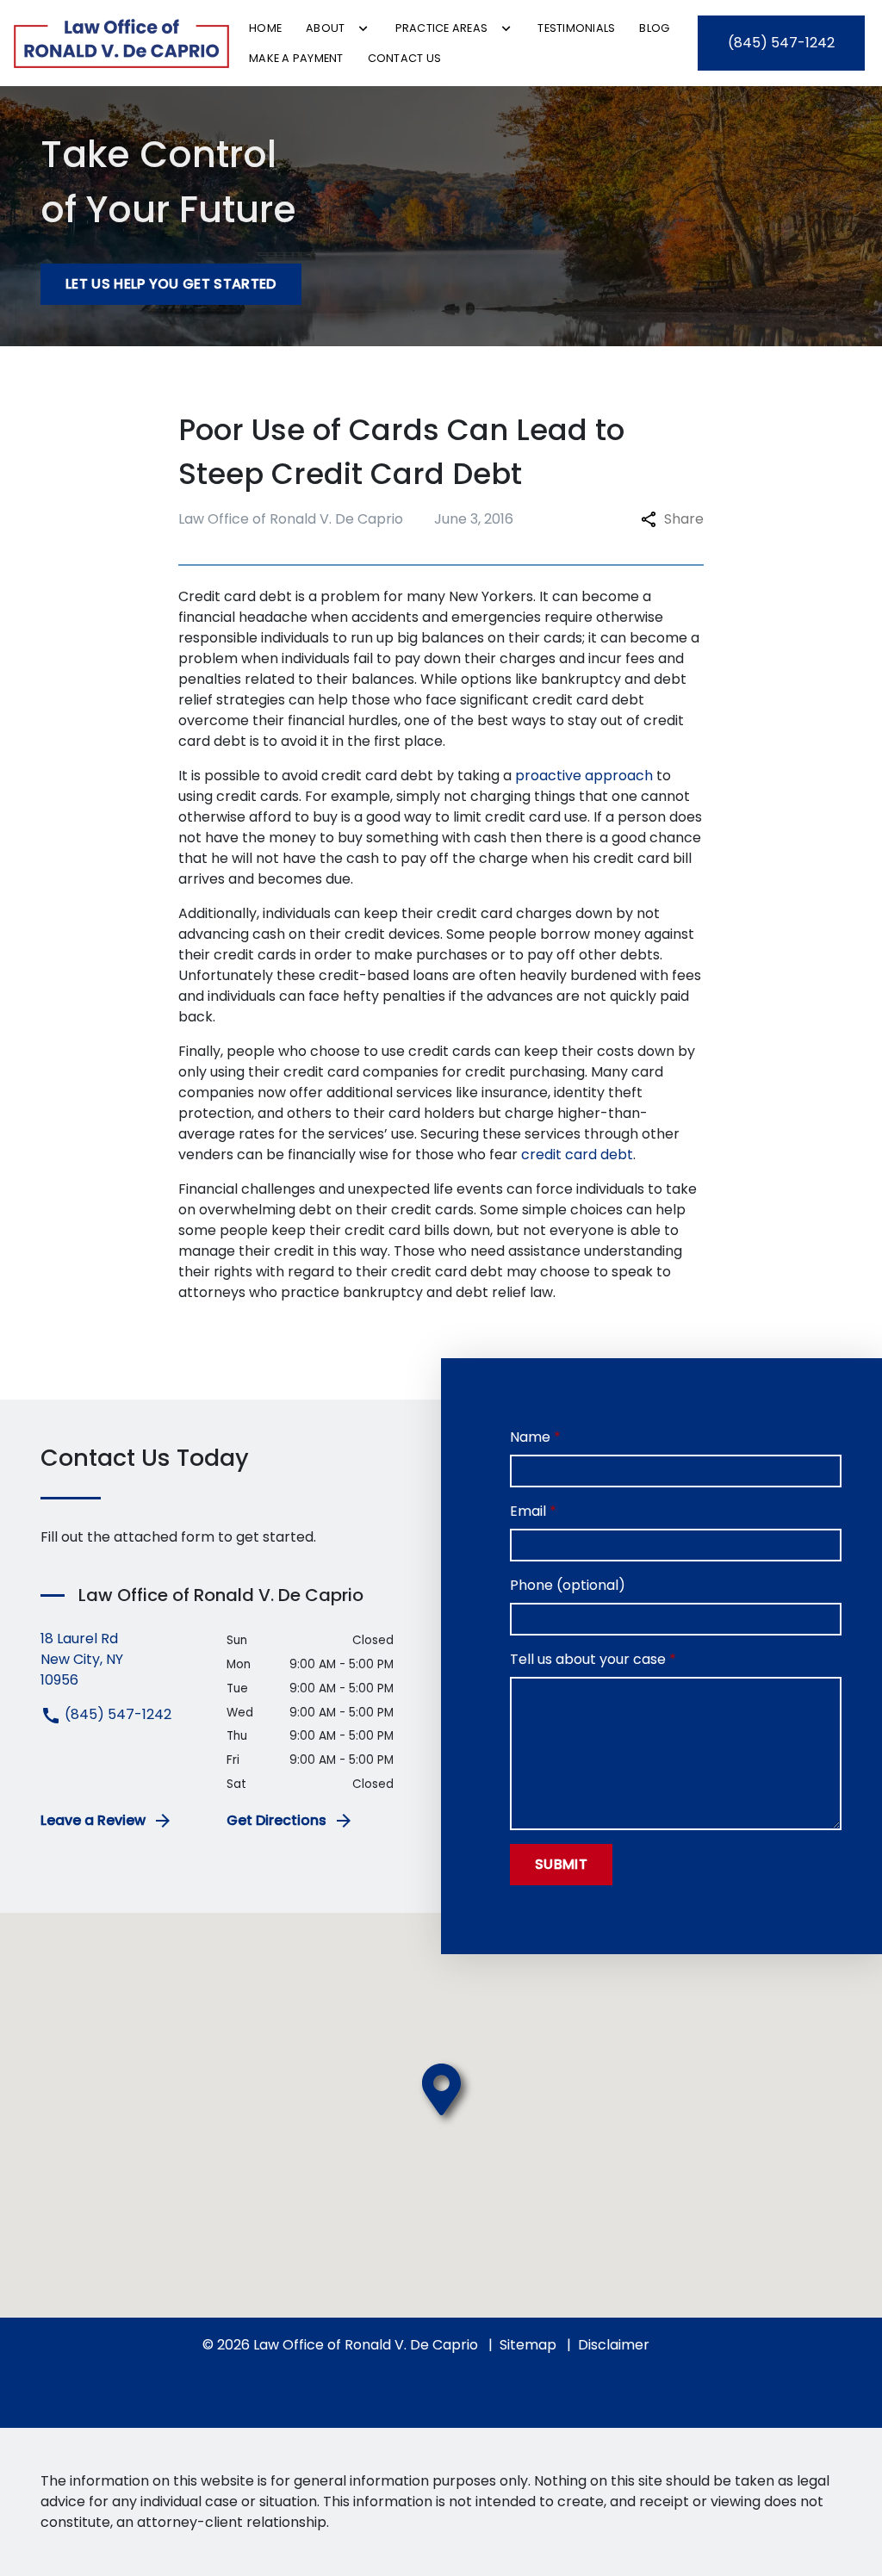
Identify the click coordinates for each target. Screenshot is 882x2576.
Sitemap (528, 2345)
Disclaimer (614, 2345)
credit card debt (577, 1155)
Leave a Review (93, 1820)
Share (684, 519)
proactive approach (584, 776)
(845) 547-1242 (116, 1714)
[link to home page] (121, 43)
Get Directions (276, 1820)
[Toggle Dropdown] (363, 28)
